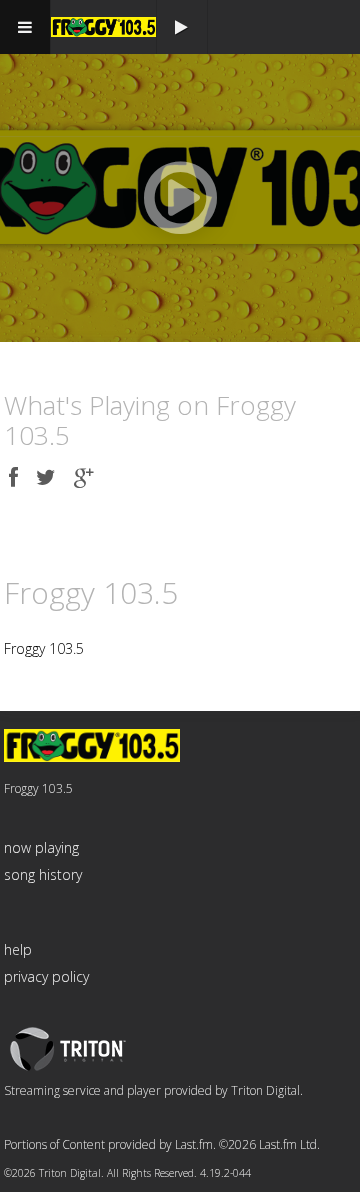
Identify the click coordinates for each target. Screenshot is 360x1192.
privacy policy (46, 976)
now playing (41, 847)
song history (43, 874)
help (18, 949)
